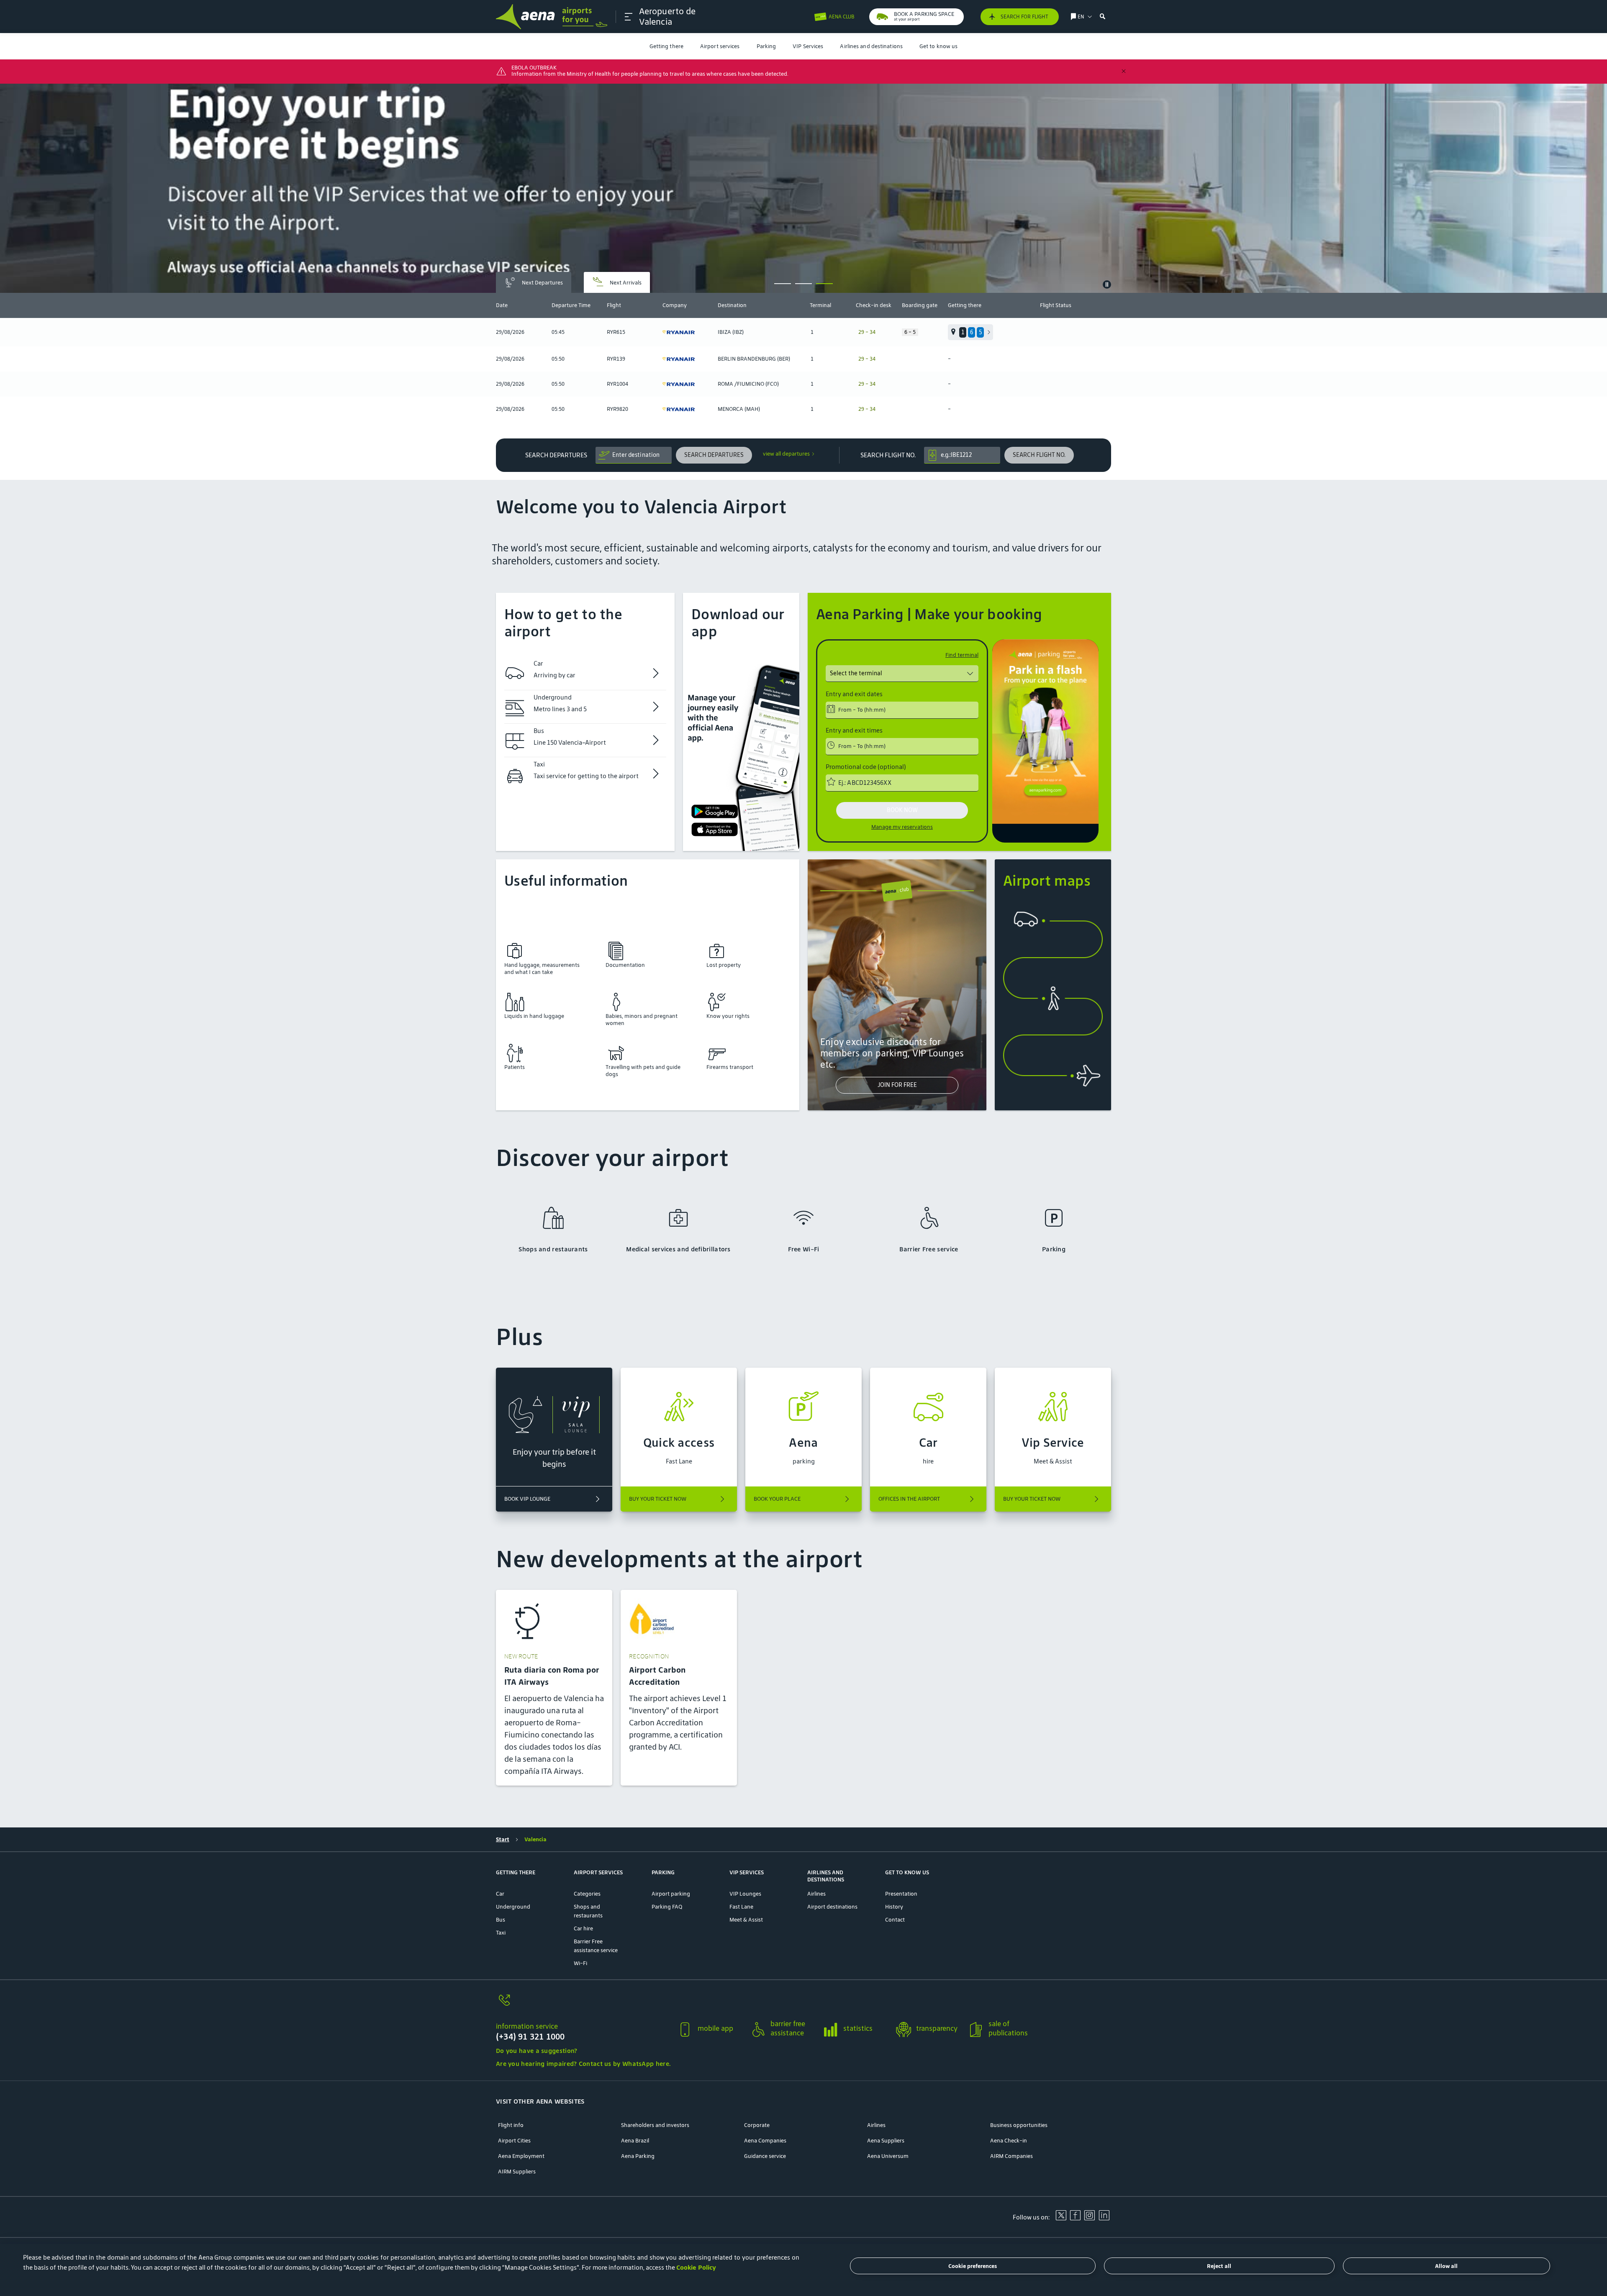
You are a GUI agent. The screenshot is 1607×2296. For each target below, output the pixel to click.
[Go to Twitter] (1061, 2218)
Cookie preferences (973, 2266)
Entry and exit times (854, 730)
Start (503, 1839)
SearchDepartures (556, 455)
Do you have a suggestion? (537, 2051)
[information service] (583, 2005)
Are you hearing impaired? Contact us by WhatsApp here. (583, 2064)
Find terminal (962, 655)
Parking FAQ (667, 1907)
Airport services (720, 46)
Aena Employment (521, 2156)
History (894, 1907)
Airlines (816, 1894)
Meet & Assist (746, 1920)
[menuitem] (666, 46)
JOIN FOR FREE (897, 1085)
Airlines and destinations (871, 46)
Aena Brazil (635, 2141)
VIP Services (808, 46)
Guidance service (765, 2156)
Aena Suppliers (886, 2141)
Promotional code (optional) (866, 767)
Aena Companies (765, 2141)
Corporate (757, 2125)
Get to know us (938, 46)
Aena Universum (888, 2156)
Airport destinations (832, 1907)
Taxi (501, 1933)
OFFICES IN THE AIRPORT (909, 1499)
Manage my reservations (902, 827)
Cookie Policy (696, 2267)
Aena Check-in (1009, 2141)
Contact (895, 1920)
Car (500, 1894)
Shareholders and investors (655, 2125)
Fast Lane (741, 1907)
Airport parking (671, 1894)
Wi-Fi (580, 1963)
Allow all (1446, 2266)
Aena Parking (638, 2156)
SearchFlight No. (888, 455)
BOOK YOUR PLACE (777, 1499)
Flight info (511, 2125)
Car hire (583, 1928)
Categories (587, 1894)
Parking (766, 46)
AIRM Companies (1011, 2156)
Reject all (1219, 2266)
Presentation (901, 1894)
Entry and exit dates (854, 694)
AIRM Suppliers (517, 2172)
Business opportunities (1019, 2125)
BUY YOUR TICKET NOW (658, 1499)
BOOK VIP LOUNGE (527, 1499)
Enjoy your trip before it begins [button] (554, 1458)
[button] (629, 17)
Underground (513, 1907)
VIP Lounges (745, 1894)
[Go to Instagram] (1089, 2218)
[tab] (534, 282)
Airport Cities (514, 2141)
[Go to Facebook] (1075, 2218)
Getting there (666, 46)
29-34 (867, 332)
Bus (501, 1920)
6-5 (910, 332)
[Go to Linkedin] (1104, 2218)
